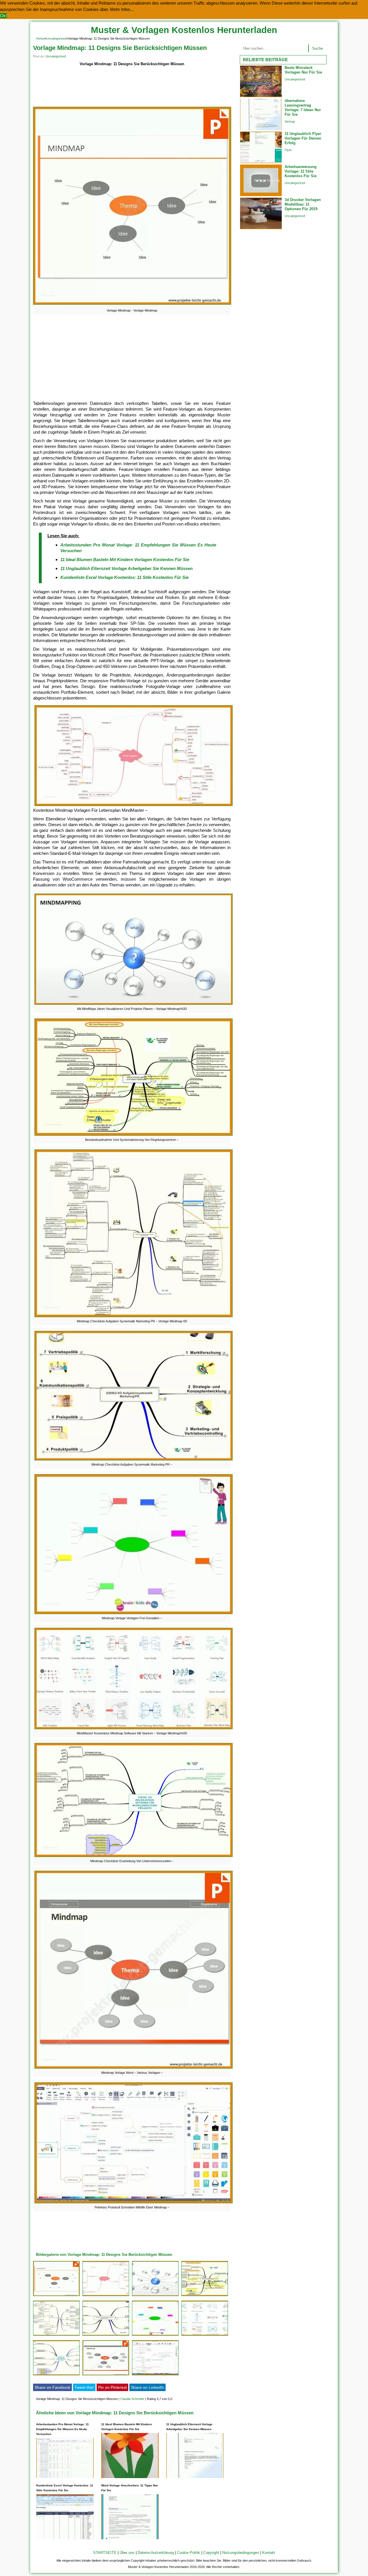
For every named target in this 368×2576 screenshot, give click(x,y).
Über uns (127, 2553)
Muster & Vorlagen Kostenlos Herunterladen (184, 30)
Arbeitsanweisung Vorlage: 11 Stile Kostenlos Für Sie (301, 171)
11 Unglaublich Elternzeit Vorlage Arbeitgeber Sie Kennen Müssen (126, 568)
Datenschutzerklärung (156, 2553)
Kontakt (269, 2553)
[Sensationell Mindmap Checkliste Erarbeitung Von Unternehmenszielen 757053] (56, 2375)
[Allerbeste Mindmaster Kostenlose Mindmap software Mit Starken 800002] (205, 2336)
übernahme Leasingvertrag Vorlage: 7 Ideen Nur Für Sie (303, 108)
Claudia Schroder (132, 2399)
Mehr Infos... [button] (122, 9)
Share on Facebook (52, 2387)
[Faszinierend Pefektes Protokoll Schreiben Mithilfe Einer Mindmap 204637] (155, 2375)
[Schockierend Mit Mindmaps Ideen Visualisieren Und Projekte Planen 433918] (155, 2296)
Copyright (211, 2553)
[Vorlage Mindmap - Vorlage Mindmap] (132, 305)
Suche (318, 48)
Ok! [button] (3, 16)
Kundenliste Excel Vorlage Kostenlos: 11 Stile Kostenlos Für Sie (124, 577)
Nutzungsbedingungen (241, 2553)
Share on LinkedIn (147, 2387)
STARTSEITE (105, 2553)
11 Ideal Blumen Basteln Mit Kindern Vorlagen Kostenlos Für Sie (125, 560)
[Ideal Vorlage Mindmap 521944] (56, 2296)
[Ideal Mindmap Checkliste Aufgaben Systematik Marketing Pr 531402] (56, 2336)
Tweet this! (84, 2387)
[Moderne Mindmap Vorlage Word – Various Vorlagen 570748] (106, 2375)
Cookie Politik (189, 2553)
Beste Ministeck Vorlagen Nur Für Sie (303, 70)
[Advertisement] (132, 87)
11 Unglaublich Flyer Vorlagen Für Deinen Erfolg (303, 138)
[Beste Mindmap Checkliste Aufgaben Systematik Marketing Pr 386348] (106, 2336)
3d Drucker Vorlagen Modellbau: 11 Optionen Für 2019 (303, 204)
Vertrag (290, 121)
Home (40, 38)
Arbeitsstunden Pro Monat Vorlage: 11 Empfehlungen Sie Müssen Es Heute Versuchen (63, 2429)
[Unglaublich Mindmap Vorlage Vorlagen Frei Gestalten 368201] (155, 2336)
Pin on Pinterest (112, 2387)
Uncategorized (56, 38)
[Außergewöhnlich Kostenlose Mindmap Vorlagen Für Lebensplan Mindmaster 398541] (106, 2296)
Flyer (288, 150)
